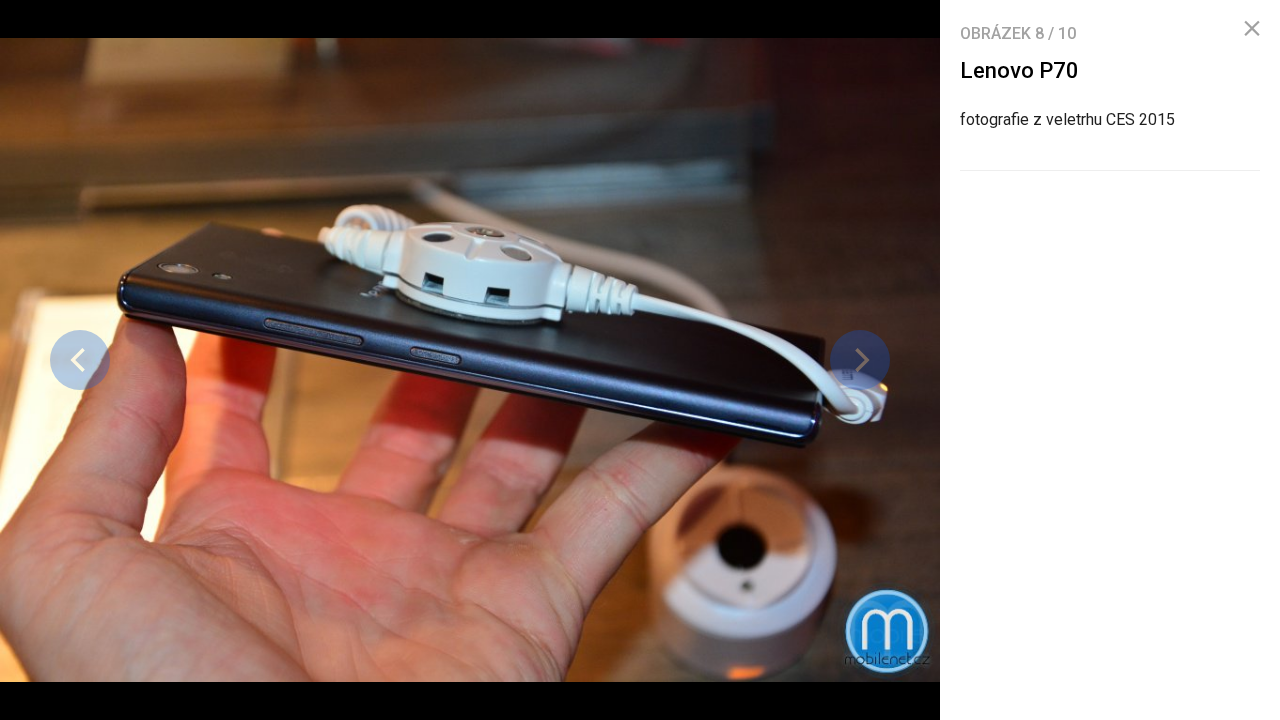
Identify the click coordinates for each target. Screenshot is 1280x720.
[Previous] (80, 360)
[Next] (860, 360)
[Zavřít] (1252, 29)
